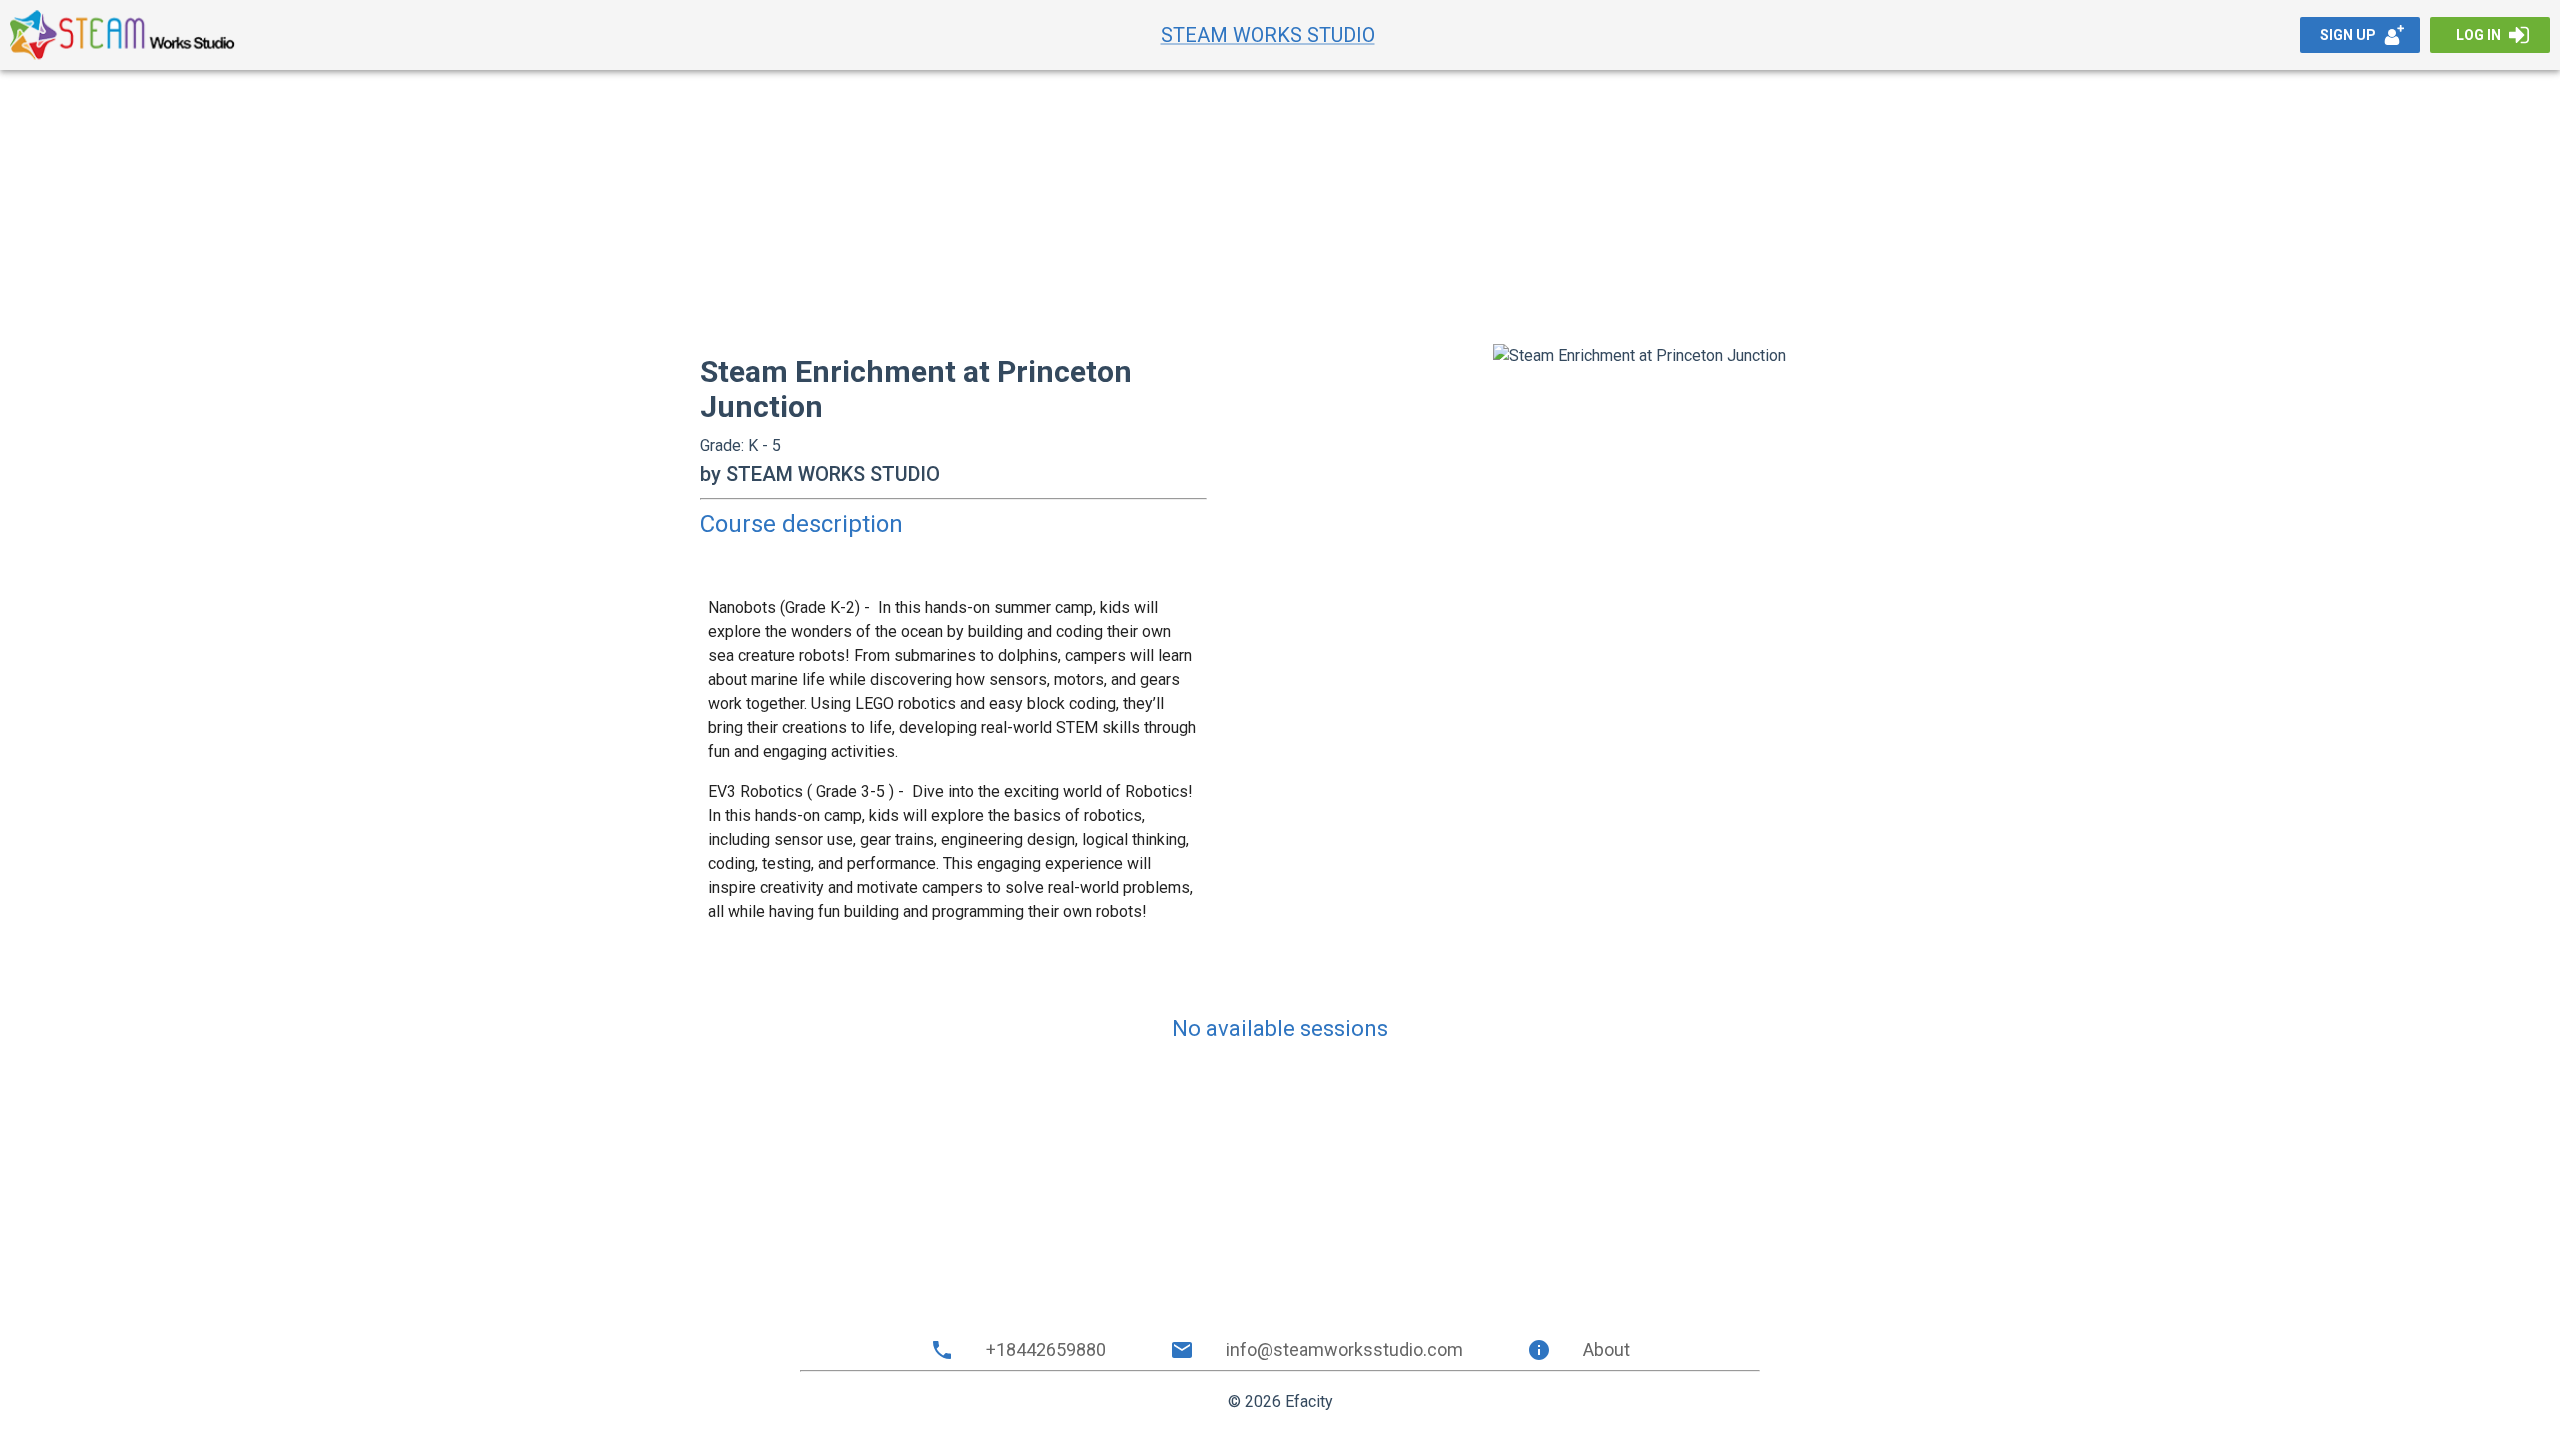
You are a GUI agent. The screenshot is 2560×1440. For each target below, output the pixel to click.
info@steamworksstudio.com (1344, 1349)
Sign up (2348, 35)
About (1606, 1349)
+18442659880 (1046, 1349)
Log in (2478, 35)
